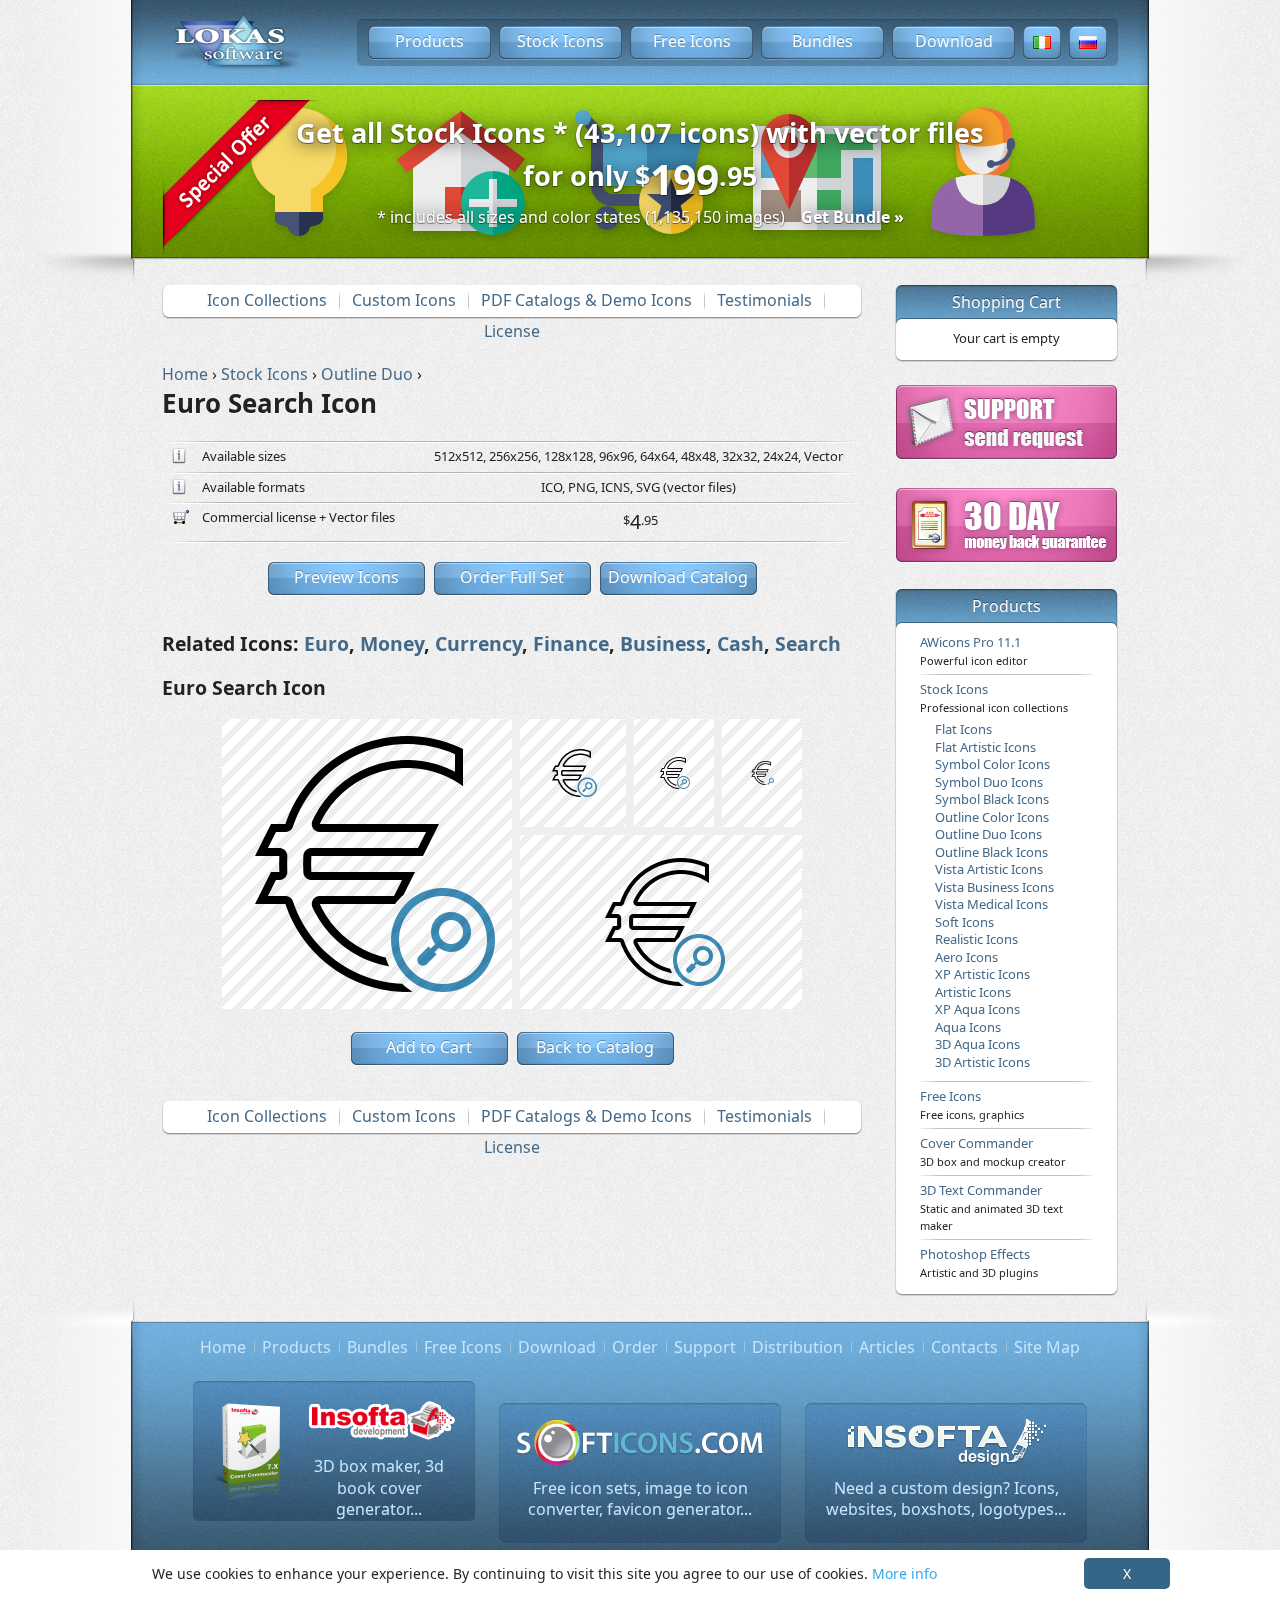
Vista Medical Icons (991, 904)
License (512, 331)
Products (429, 41)
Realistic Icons (976, 939)
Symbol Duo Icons (989, 782)
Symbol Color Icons (992, 764)
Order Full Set (512, 577)
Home (223, 1347)
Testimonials (764, 300)
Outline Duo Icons (988, 834)
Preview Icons (346, 577)
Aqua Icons (968, 1027)
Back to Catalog (595, 1047)
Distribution (797, 1347)
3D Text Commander (991, 1207)
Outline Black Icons (991, 852)
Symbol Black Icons (992, 799)
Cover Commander (993, 1151)
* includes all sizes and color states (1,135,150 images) (640, 217)
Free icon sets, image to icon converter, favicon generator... (640, 1499)
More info (904, 1573)
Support (705, 1347)
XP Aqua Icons (977, 1009)
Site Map (1047, 1347)
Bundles (822, 41)
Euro (326, 643)
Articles (887, 1347)
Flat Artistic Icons (985, 747)
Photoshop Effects (979, 1262)
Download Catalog (678, 577)
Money (392, 643)
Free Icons (692, 41)
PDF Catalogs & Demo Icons (586, 300)
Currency (478, 643)
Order (635, 1347)
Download (954, 41)
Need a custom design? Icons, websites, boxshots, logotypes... (946, 1499)
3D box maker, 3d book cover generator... (379, 1487)
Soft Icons (964, 922)
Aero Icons (966, 957)
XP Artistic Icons (982, 974)
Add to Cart (429, 1047)
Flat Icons (963, 729)
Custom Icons (404, 300)
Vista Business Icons (994, 887)
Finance (571, 643)
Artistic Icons (973, 992)
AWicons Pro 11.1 (974, 650)
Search (808, 643)
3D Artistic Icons (982, 1062)
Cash (740, 643)
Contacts (964, 1347)
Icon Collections (267, 300)
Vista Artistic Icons (989, 869)
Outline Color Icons (992, 817)
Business (663, 643)
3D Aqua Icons (977, 1044)
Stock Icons (560, 41)
